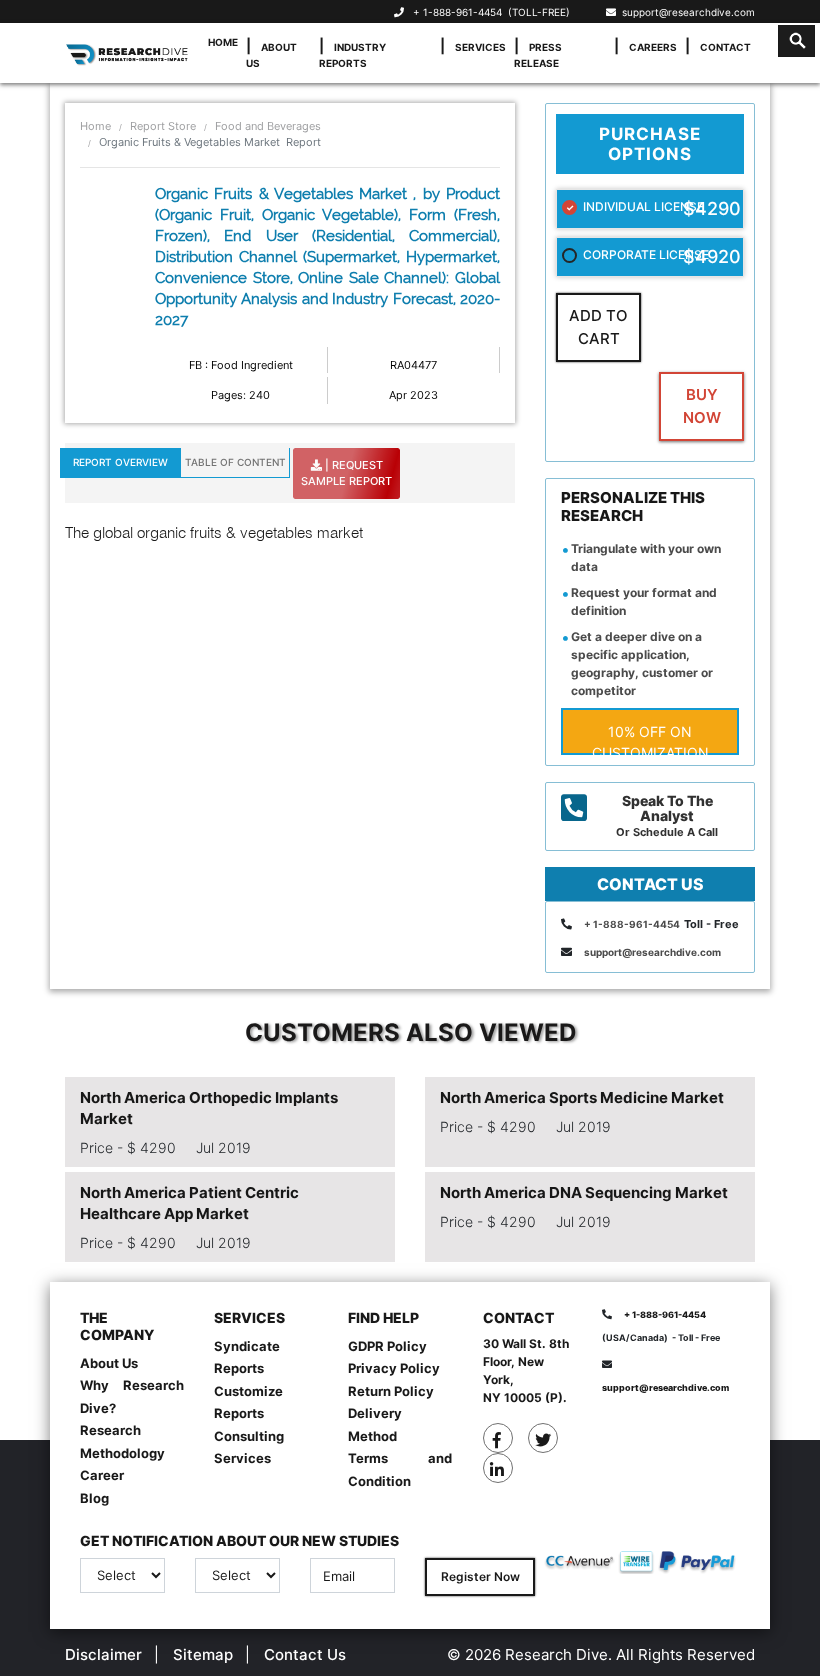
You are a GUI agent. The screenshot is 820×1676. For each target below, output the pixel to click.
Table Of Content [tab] (235, 462)
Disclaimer (103, 1654)
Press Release (538, 55)
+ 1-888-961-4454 (457, 12)
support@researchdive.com (685, 12)
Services (480, 47)
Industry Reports (352, 55)
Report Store (163, 126)
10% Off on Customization (650, 739)
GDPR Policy (387, 1346)
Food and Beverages (268, 126)
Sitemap (203, 1654)
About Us (271, 55)
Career (102, 1475)
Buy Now (702, 406)
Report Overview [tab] (120, 462)
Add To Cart (598, 327)
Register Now (480, 1576)
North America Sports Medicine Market (582, 1097)
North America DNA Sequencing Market (584, 1192)
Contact (725, 47)
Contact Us (305, 1654)
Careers (653, 47)
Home (223, 42)
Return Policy (391, 1391)
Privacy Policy (394, 1368)
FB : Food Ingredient (241, 365)
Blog (94, 1498)
